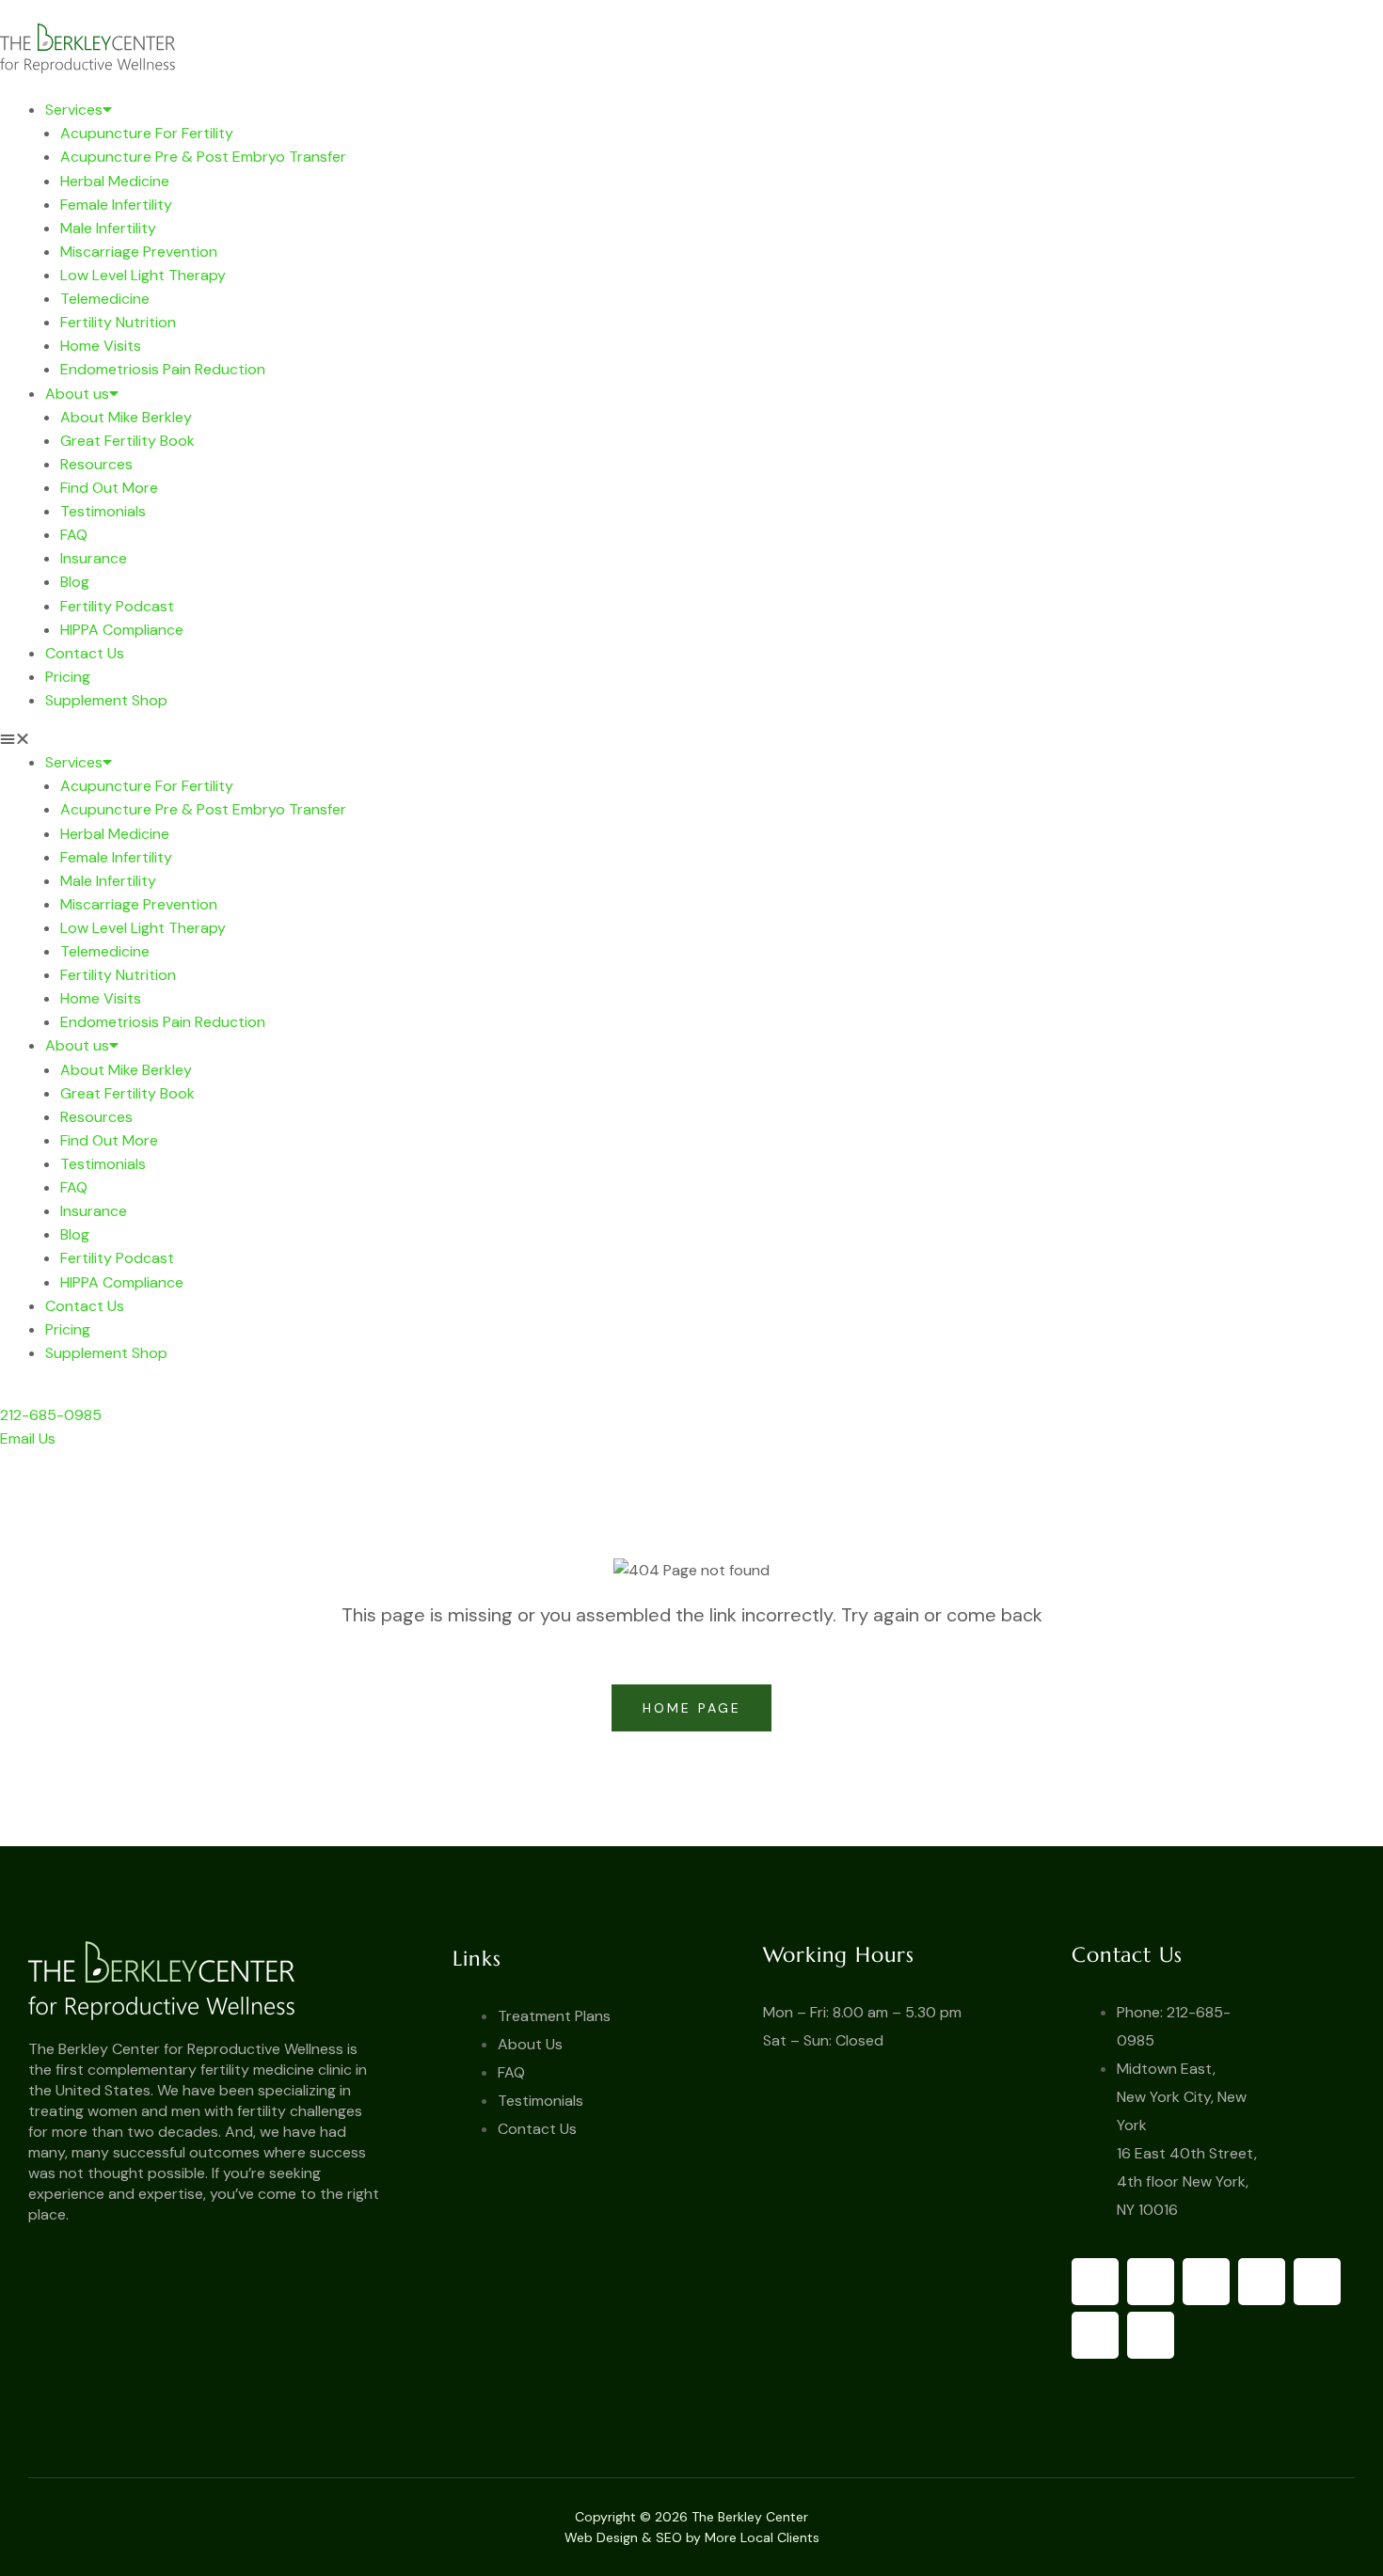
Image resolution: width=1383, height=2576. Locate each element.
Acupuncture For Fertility (147, 133)
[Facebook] (1095, 2282)
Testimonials (103, 511)
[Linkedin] (1095, 2335)
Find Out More (109, 488)
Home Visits (101, 346)
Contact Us (85, 653)
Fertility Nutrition (118, 322)
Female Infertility (116, 205)
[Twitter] (1151, 2282)
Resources (96, 464)
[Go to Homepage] (224, 1980)
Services (74, 110)
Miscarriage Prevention (139, 252)
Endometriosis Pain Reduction (163, 369)
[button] (691, 739)
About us (77, 394)
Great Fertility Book (127, 441)
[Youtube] (1206, 2282)
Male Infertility (108, 228)
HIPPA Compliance (122, 630)
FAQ (74, 535)
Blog (75, 582)
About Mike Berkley (126, 417)
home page (695, 1708)
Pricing (68, 677)
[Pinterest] (1262, 2282)
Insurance (94, 558)
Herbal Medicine (115, 181)
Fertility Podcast (117, 606)
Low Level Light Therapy (143, 275)
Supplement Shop (106, 700)
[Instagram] (1317, 2282)
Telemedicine (105, 299)
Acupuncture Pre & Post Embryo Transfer (203, 157)
